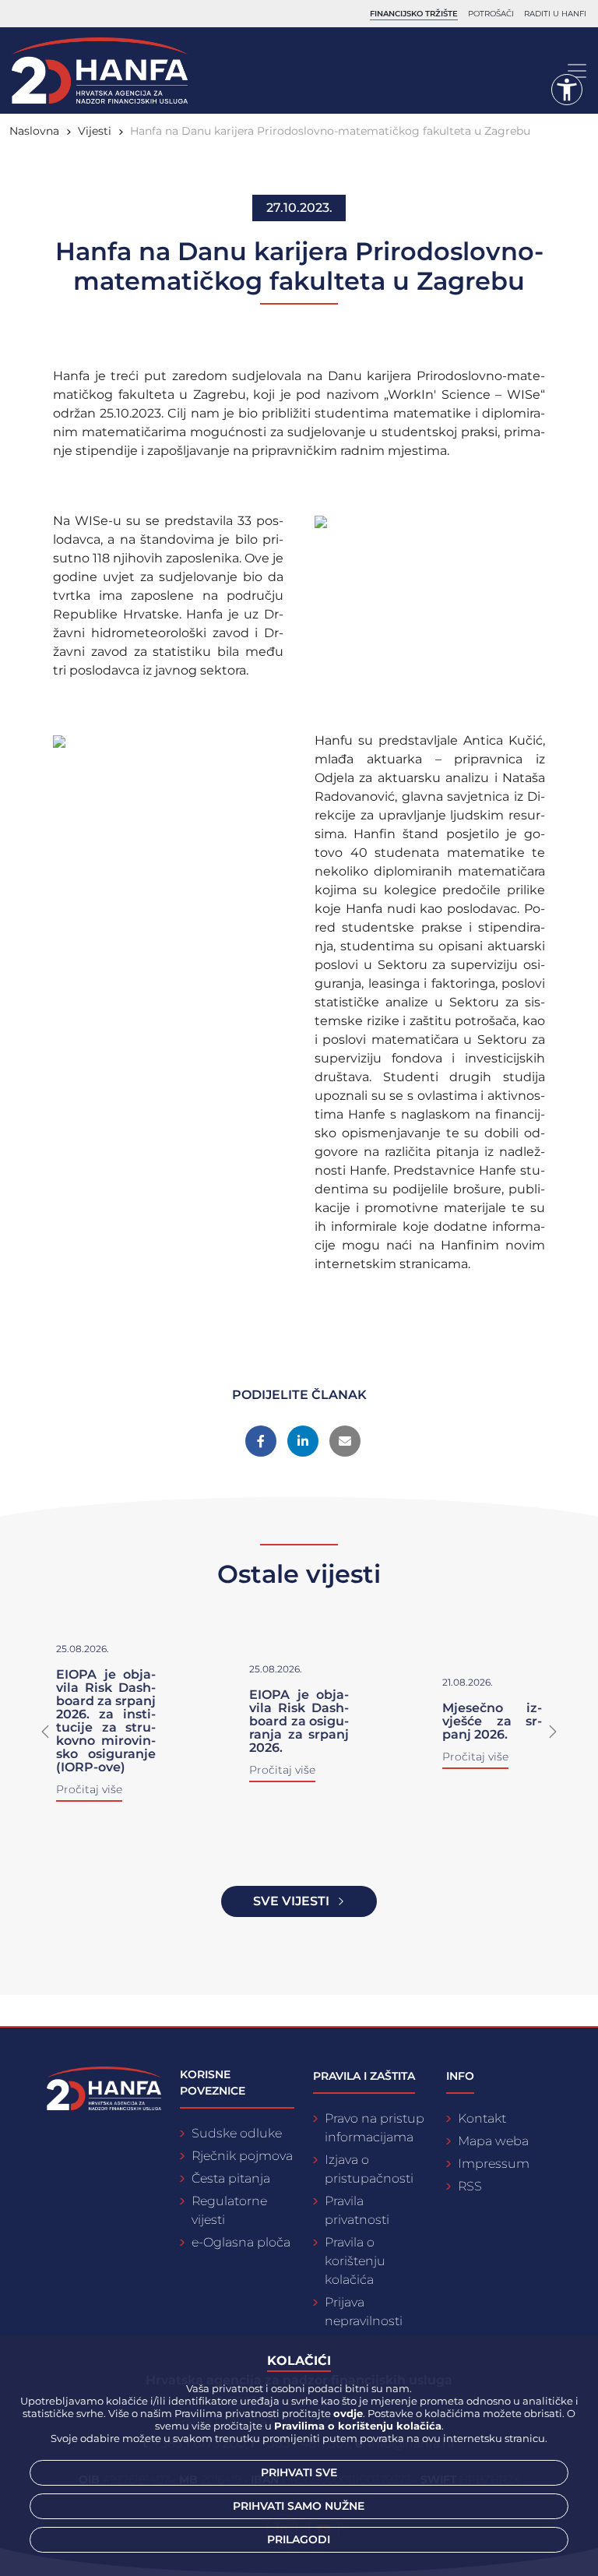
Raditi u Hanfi (555, 14)
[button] (45, 1732)
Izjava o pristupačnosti (369, 2169)
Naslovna (34, 131)
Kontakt (482, 2118)
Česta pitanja (231, 2178)
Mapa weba (493, 2141)
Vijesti (95, 131)
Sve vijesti (291, 1901)
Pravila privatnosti (357, 2210)
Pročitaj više (101, 1796)
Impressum (494, 2164)
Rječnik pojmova (242, 2156)
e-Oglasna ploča (241, 2242)
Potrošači (491, 14)
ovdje (348, 2413)
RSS (470, 2186)
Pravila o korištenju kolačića (355, 2261)
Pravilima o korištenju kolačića (358, 2426)
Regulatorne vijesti (229, 2210)
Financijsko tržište (414, 14)
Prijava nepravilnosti (364, 2312)
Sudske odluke (237, 2133)
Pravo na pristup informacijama (375, 2128)
